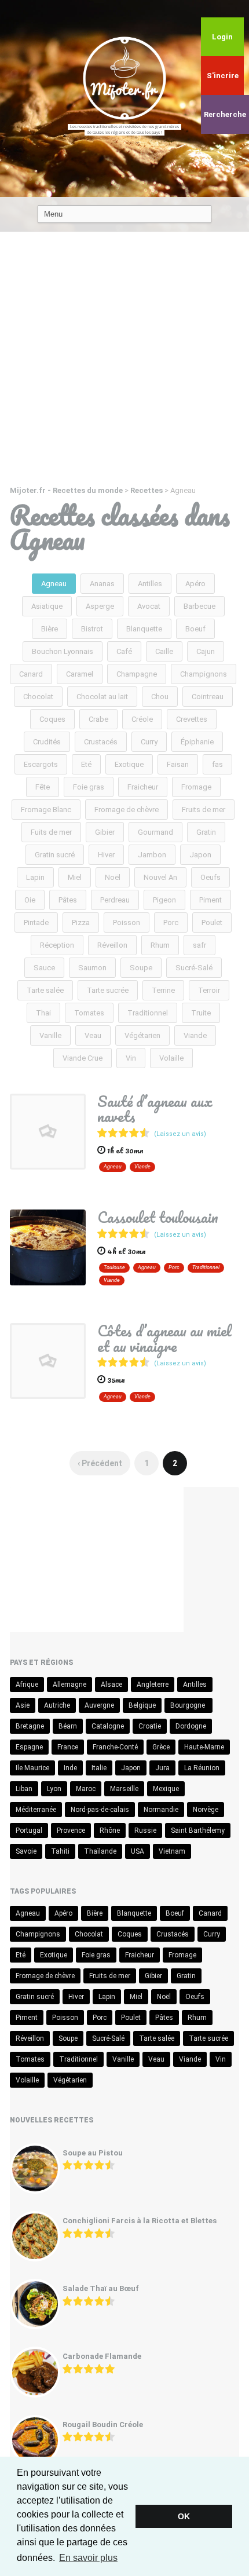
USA (138, 1851)
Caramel (80, 674)
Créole (142, 719)
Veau (93, 1035)
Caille (164, 651)
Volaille (171, 1058)
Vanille (50, 1035)
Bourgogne (188, 1705)
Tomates (89, 1013)
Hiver (106, 855)
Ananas (102, 584)
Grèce (161, 1747)
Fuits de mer (51, 832)
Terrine (163, 990)
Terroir (209, 990)
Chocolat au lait (102, 697)
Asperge (100, 606)
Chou (160, 697)
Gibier (105, 832)
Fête (43, 787)
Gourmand (155, 832)
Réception (57, 945)
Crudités (47, 742)
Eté (86, 764)
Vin (131, 1058)
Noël (113, 877)
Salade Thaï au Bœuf (101, 2288)
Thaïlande (100, 1851)
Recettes (147, 490)
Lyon (54, 1789)
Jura (162, 1768)
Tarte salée (45, 990)
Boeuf (195, 629)
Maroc (86, 1789)
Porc (171, 922)
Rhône (110, 1830)
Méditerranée (36, 1810)
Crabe (98, 719)
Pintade (36, 922)
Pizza (81, 922)
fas (217, 764)
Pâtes (68, 900)
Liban (24, 1789)
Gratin (206, 832)
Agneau (54, 584)
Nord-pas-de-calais (100, 1810)
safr (199, 945)
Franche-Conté (115, 1747)
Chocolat (38, 697)
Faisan (178, 764)
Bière (50, 629)
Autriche (57, 1705)
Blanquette (144, 629)
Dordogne (191, 1726)
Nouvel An (160, 877)
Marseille (124, 1789)
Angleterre (153, 1685)
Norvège (206, 1810)
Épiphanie (197, 742)
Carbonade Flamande (102, 2356)
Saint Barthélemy (198, 1830)
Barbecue (199, 606)
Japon (200, 855)
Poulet (212, 922)
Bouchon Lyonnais (63, 651)
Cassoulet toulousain (158, 1217)
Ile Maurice (32, 1768)
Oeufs (210, 877)
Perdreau (115, 900)
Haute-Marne (204, 1747)
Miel (75, 877)
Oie (30, 900)
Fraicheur (143, 787)
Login (222, 37)
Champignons (204, 674)
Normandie (161, 1810)
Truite (201, 1013)
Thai (43, 1013)
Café (124, 651)
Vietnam (172, 1851)
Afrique (27, 1685)
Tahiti (60, 1851)
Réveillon (112, 945)
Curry (149, 742)
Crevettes (192, 719)
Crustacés (101, 742)
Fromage (196, 787)
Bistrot (92, 629)
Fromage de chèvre (127, 810)
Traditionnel (148, 1013)
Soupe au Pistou (93, 2153)
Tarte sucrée (108, 990)
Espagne (29, 1747)
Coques (52, 719)
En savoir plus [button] (88, 2558)
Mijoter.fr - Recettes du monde (66, 490)
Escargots (41, 764)
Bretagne (30, 1726)
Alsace (111, 1685)
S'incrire (223, 76)
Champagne (137, 674)
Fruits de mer (204, 810)
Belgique (142, 1705)
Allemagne (69, 1685)
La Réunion (202, 1768)
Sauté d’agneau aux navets (155, 1109)
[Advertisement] (124, 362)
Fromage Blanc (46, 810)
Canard (31, 674)
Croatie (150, 1726)
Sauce (44, 968)
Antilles (150, 584)
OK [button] (184, 2516)
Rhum (160, 945)
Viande (195, 1035)
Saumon (92, 968)
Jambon (152, 855)
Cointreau (208, 697)
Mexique (166, 1789)
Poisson (127, 922)
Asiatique (47, 606)
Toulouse (114, 1267)
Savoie (26, 1851)
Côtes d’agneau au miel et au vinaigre (164, 1338)
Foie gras (89, 787)
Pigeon (164, 900)
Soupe (141, 968)
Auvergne (99, 1705)
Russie (145, 1830)
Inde (70, 1768)
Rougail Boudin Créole (103, 2425)
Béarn (68, 1726)
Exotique (129, 764)
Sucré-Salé (194, 968)
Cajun (206, 651)
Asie (23, 1705)
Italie (99, 1768)
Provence (71, 1830)
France (68, 1747)
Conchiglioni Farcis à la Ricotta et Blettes (140, 2221)
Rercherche (225, 114)
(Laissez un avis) (180, 1134)
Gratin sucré (55, 855)
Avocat (149, 606)
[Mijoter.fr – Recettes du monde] (124, 77)
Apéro (195, 584)
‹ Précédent (100, 1463)
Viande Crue (83, 1058)
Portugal (29, 1830)
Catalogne (108, 1726)
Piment (210, 900)
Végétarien (142, 1035)
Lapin (35, 877)
